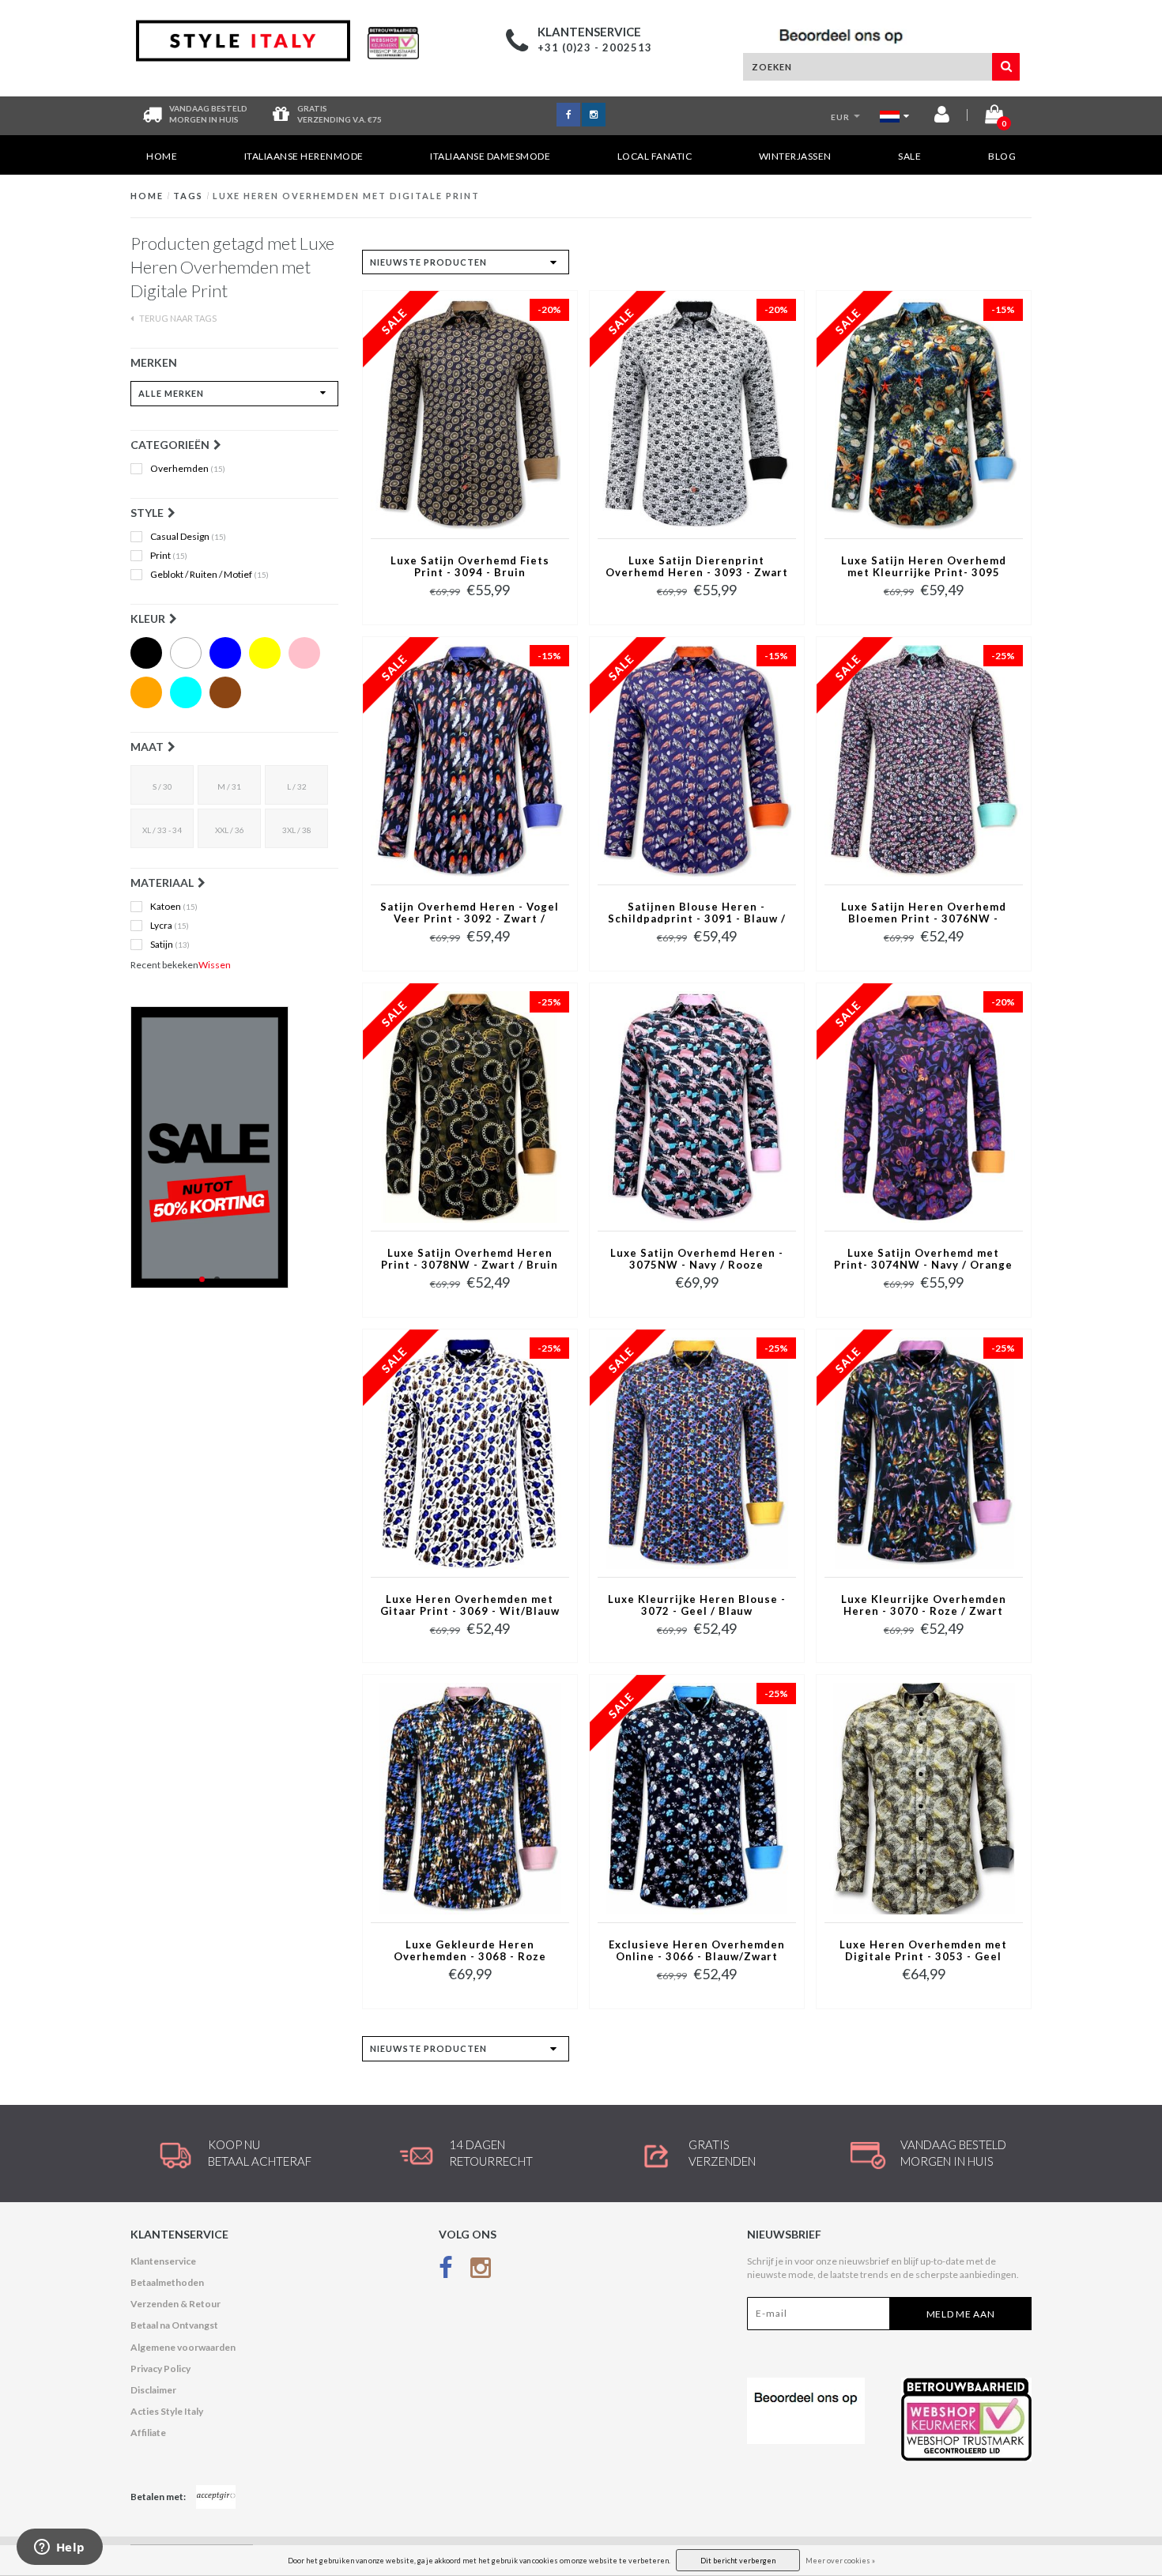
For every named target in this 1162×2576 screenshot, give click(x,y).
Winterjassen (795, 156)
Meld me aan (961, 2314)
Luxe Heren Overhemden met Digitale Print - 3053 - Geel (923, 1951)
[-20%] (470, 414)
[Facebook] (446, 2271)
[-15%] (924, 414)
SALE (909, 156)
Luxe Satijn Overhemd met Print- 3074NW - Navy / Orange (923, 1259)
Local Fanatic (655, 156)
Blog (1002, 156)
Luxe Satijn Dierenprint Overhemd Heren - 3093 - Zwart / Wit (697, 568)
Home (162, 156)
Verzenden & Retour (175, 2304)
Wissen (215, 965)
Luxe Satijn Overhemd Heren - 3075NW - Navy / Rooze (697, 1259)
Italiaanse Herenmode (304, 156)
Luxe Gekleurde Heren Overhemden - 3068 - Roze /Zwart (470, 1952)
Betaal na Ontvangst (174, 2325)
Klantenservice (163, 2261)
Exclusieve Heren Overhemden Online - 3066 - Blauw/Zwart (697, 1951)
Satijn (170, 945)
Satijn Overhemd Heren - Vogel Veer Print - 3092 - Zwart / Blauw (470, 914)
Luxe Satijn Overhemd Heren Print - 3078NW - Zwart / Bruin (470, 1259)
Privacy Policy (160, 2369)
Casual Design (188, 537)
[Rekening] (942, 117)
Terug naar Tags (177, 318)
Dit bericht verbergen (738, 2561)
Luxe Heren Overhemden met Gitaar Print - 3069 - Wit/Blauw (470, 1605)
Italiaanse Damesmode (490, 156)
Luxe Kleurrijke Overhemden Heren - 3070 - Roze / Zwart (924, 1605)
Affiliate (148, 2433)
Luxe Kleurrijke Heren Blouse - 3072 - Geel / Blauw (697, 1605)
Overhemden (188, 469)
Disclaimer (153, 2390)
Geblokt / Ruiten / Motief (209, 575)
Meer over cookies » (840, 2561)
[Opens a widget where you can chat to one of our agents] (59, 2548)
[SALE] (234, 1147)
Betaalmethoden (167, 2282)
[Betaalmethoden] (216, 2497)
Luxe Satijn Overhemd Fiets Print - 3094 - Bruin (470, 567)
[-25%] (924, 760)
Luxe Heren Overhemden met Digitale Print (346, 196)
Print (169, 556)
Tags (188, 196)
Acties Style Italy (167, 2411)
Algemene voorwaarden (183, 2347)
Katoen (174, 907)
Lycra (170, 926)
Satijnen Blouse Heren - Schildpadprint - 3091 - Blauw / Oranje (697, 914)
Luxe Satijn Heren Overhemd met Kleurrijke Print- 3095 (924, 567)
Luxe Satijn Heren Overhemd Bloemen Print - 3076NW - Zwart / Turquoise (924, 914)
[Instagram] (481, 2271)
